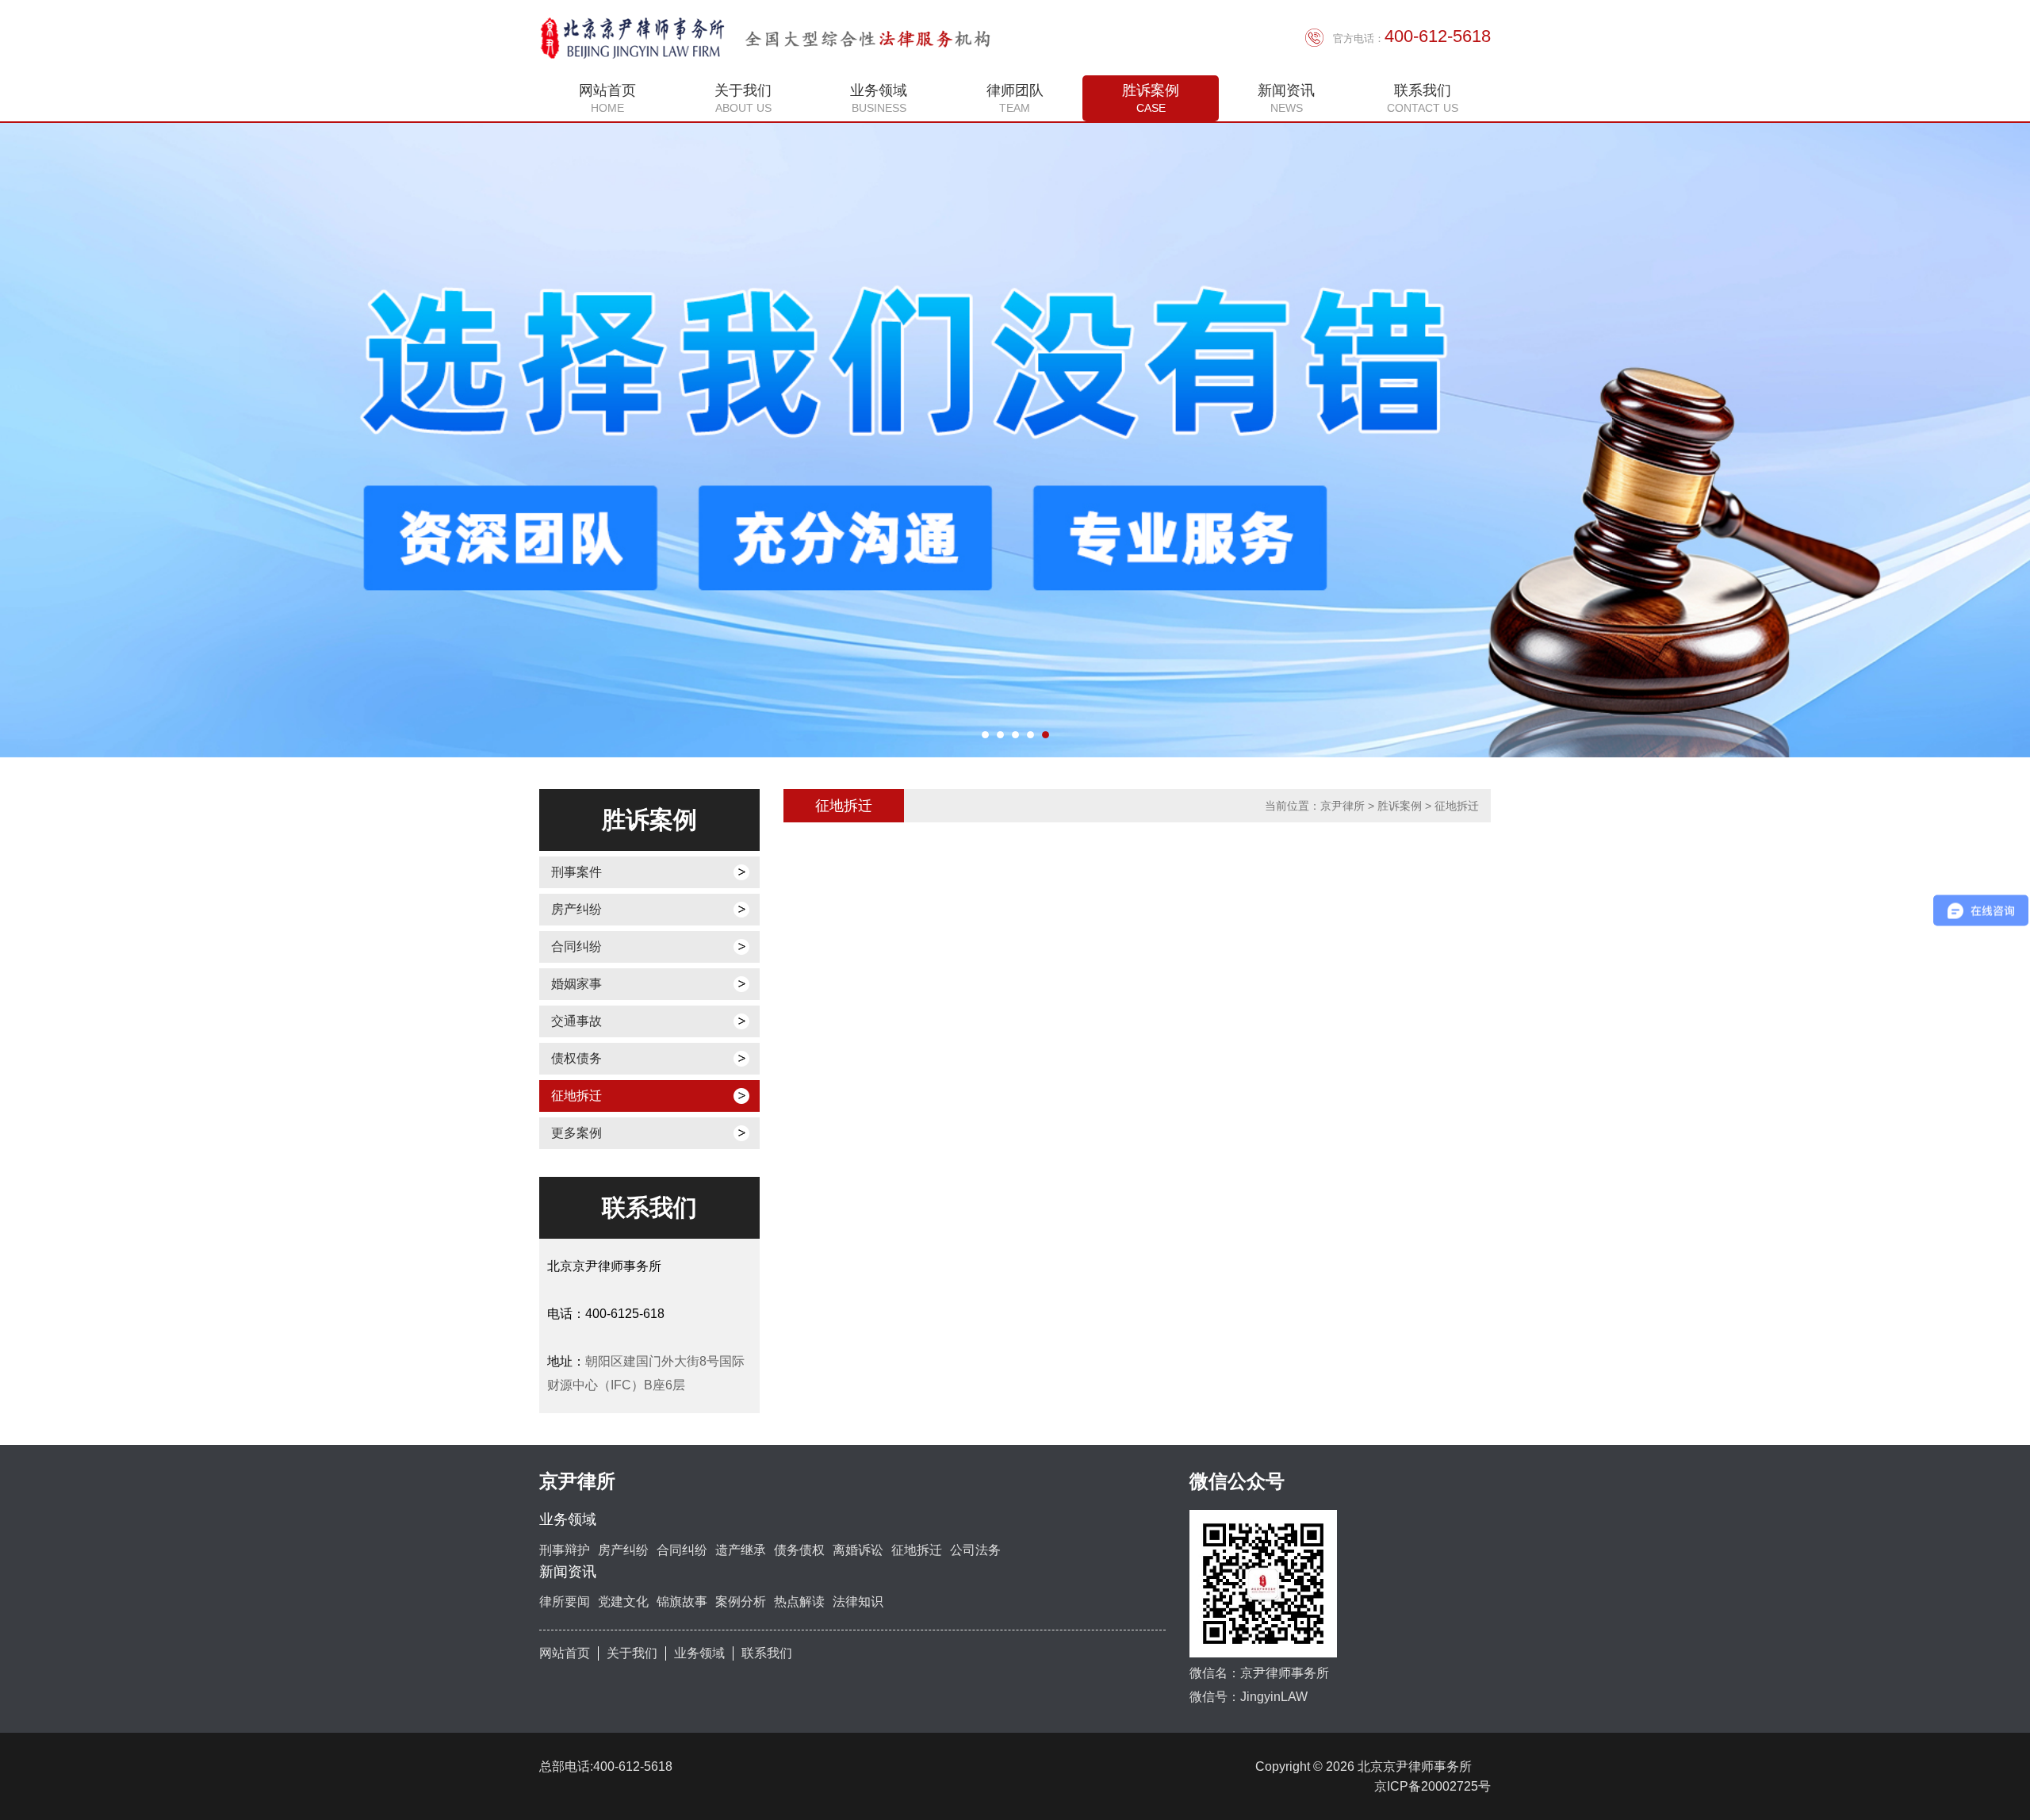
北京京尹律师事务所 (1421, 1766)
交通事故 (576, 1021)
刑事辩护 (565, 1550)
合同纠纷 (576, 946)
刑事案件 (576, 872)
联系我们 (767, 1653)
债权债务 (576, 1058)
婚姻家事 (576, 984)
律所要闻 (565, 1602)
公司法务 (975, 1550)
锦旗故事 (682, 1602)
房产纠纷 (576, 909)
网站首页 (565, 1653)
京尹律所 (1342, 806)
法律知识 (858, 1602)
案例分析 (741, 1602)
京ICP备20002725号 (1432, 1786)
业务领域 (699, 1653)
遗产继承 (741, 1550)
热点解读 (799, 1602)
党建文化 (623, 1602)
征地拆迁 (576, 1096)
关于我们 (632, 1653)
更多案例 (576, 1133)
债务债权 (799, 1550)
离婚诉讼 (858, 1550)
